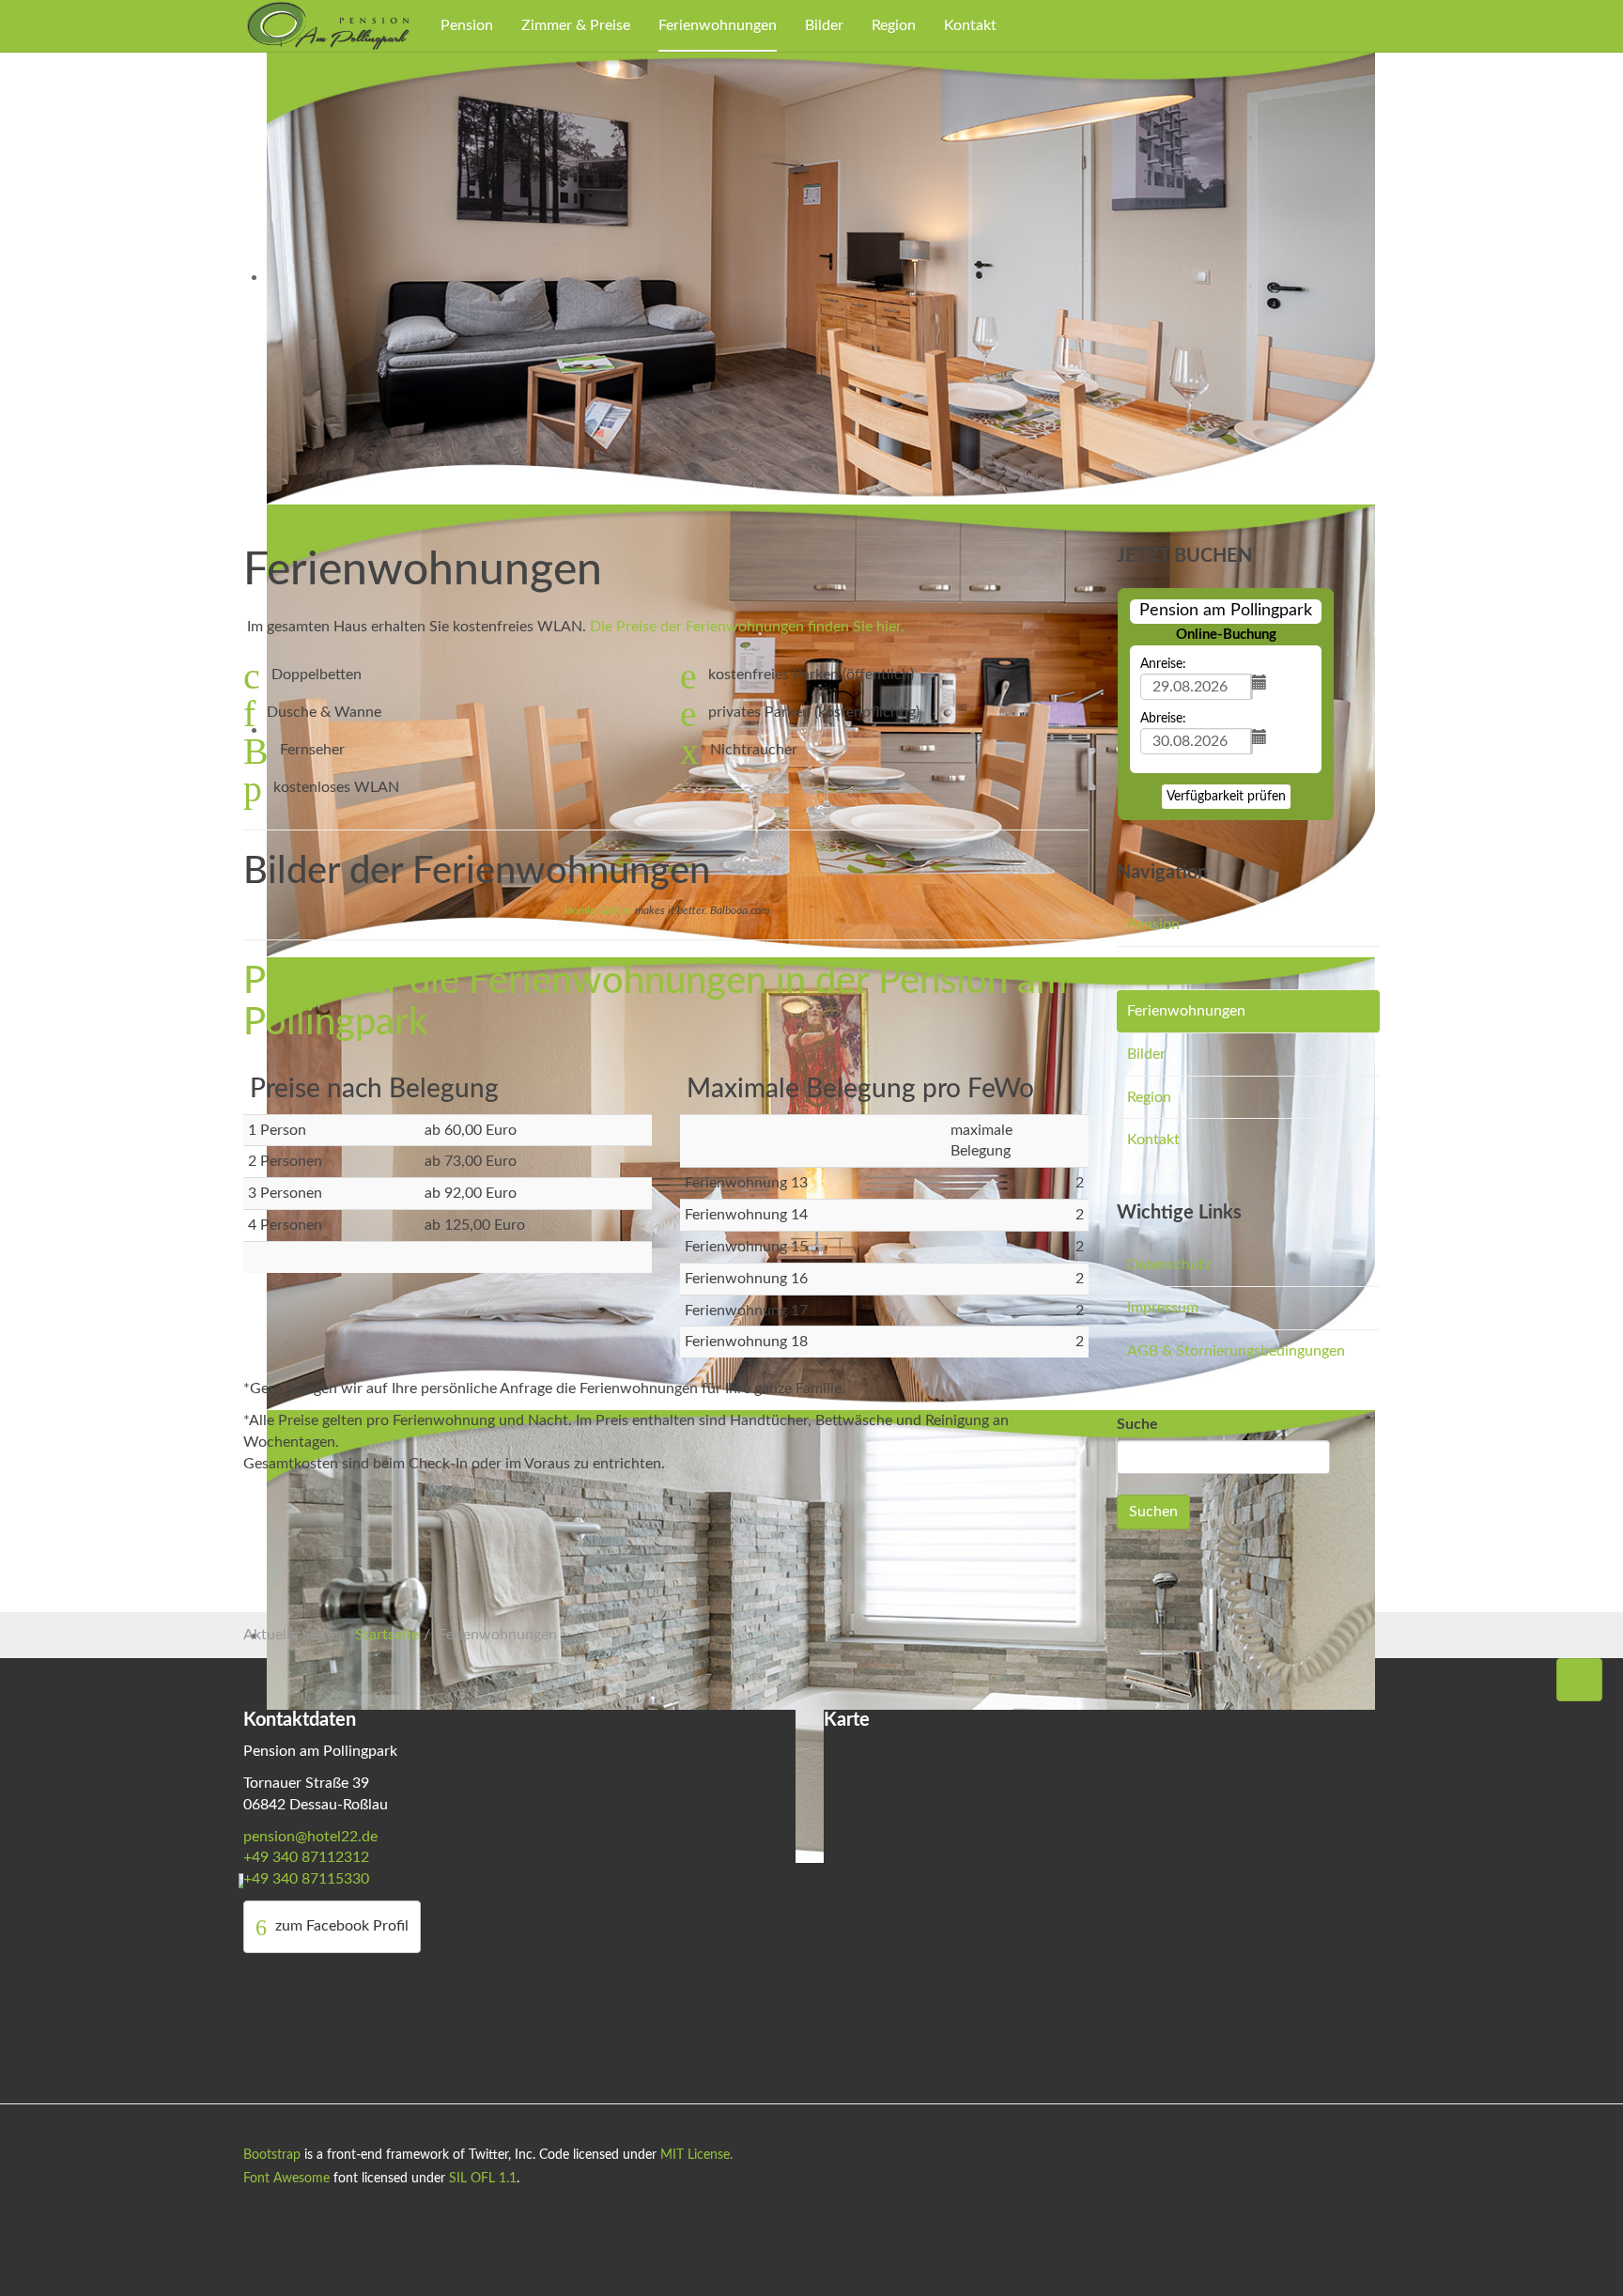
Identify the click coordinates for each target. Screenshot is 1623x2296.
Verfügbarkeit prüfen (1226, 797)
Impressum (1163, 1308)
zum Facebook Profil (340, 1926)
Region (894, 25)
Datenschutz (1169, 1264)
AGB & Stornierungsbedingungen (1236, 1351)
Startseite (387, 1635)
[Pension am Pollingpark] (328, 25)
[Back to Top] (1579, 1680)
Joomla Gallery (597, 910)
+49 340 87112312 (306, 1857)
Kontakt (970, 25)
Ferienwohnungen (718, 25)
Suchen (1153, 1512)
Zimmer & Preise (576, 25)
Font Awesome (286, 2179)
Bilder (824, 25)
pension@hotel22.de (310, 1837)
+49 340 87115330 (306, 1879)
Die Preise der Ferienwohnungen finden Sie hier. (747, 627)
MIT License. (696, 2155)
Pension (467, 25)
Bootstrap (272, 2155)
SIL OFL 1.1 (483, 2179)
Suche (1137, 1424)
